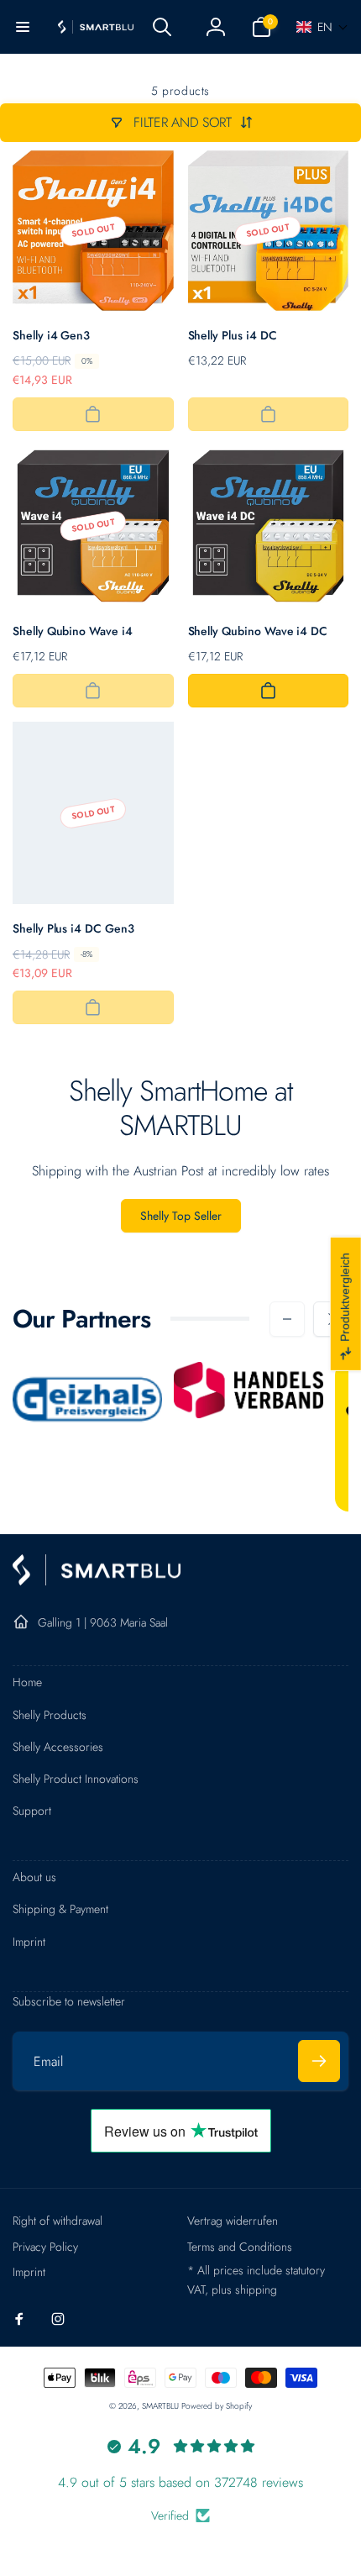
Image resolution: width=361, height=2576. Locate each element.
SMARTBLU (162, 2406)
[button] (23, 27)
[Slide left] (287, 1319)
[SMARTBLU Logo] (97, 1581)
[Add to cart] (93, 414)
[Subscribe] (319, 2061)
